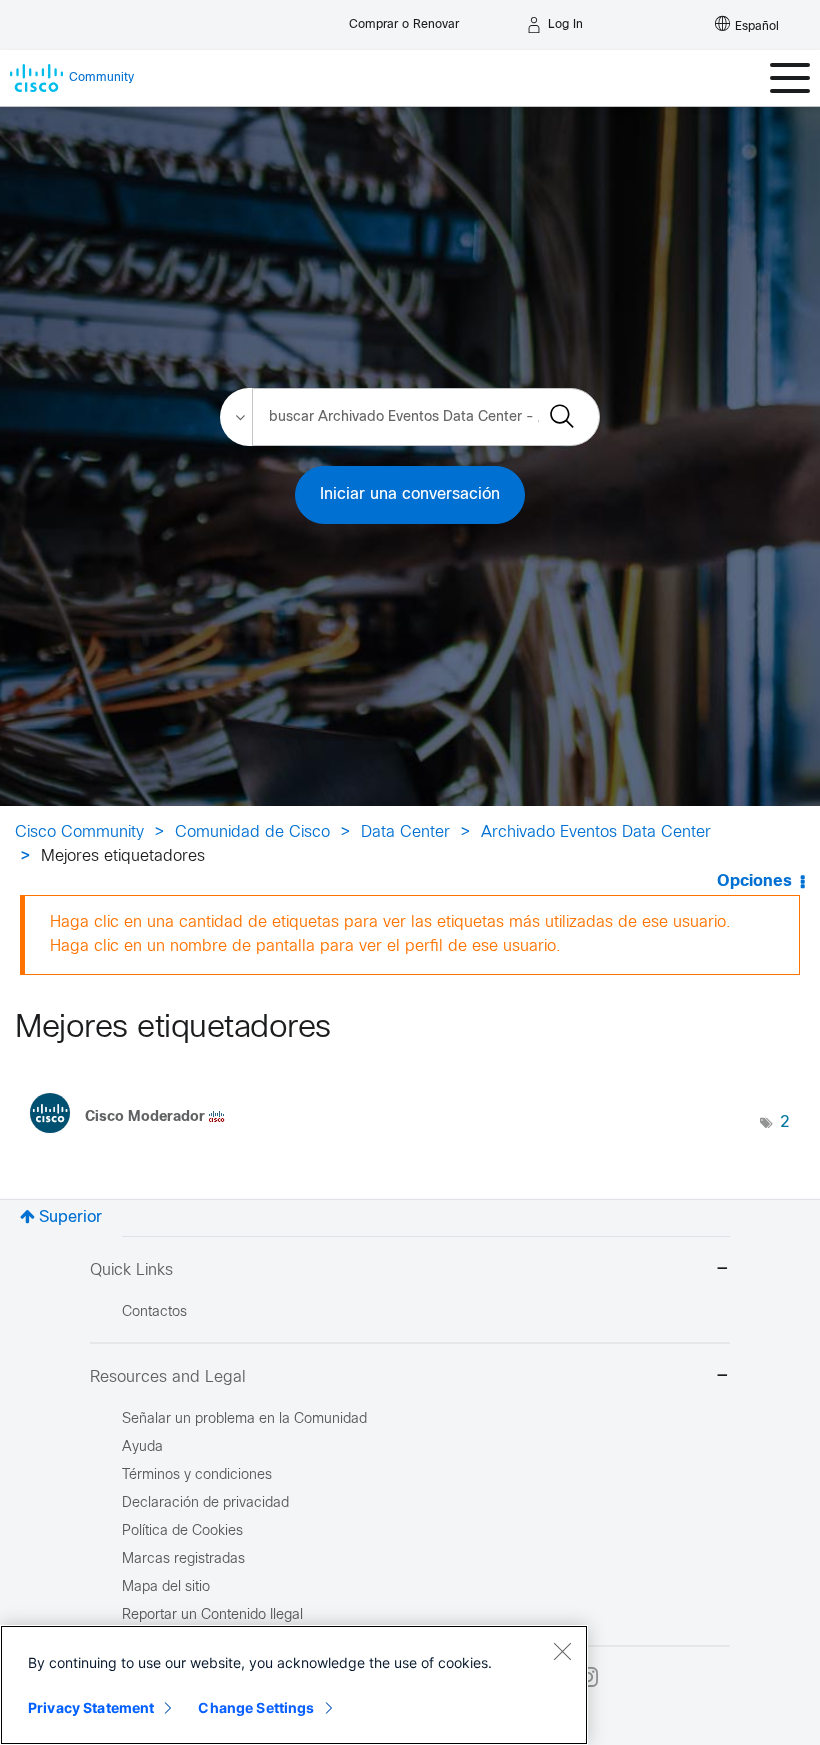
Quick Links (131, 1270)
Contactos (154, 1312)
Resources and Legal (168, 1377)
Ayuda (142, 1447)
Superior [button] (70, 1217)
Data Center (405, 832)
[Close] (562, 1651)
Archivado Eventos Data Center (596, 832)
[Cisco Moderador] (135, 1138)
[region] (294, 1685)
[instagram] (588, 1677)
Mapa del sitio (166, 1587)
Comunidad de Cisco (252, 832)
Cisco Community (79, 832)
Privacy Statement (91, 1707)
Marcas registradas (183, 1559)
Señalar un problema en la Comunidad (244, 1419)
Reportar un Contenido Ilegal (212, 1615)
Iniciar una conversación (410, 494)
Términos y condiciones (197, 1475)
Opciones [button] (754, 881)
